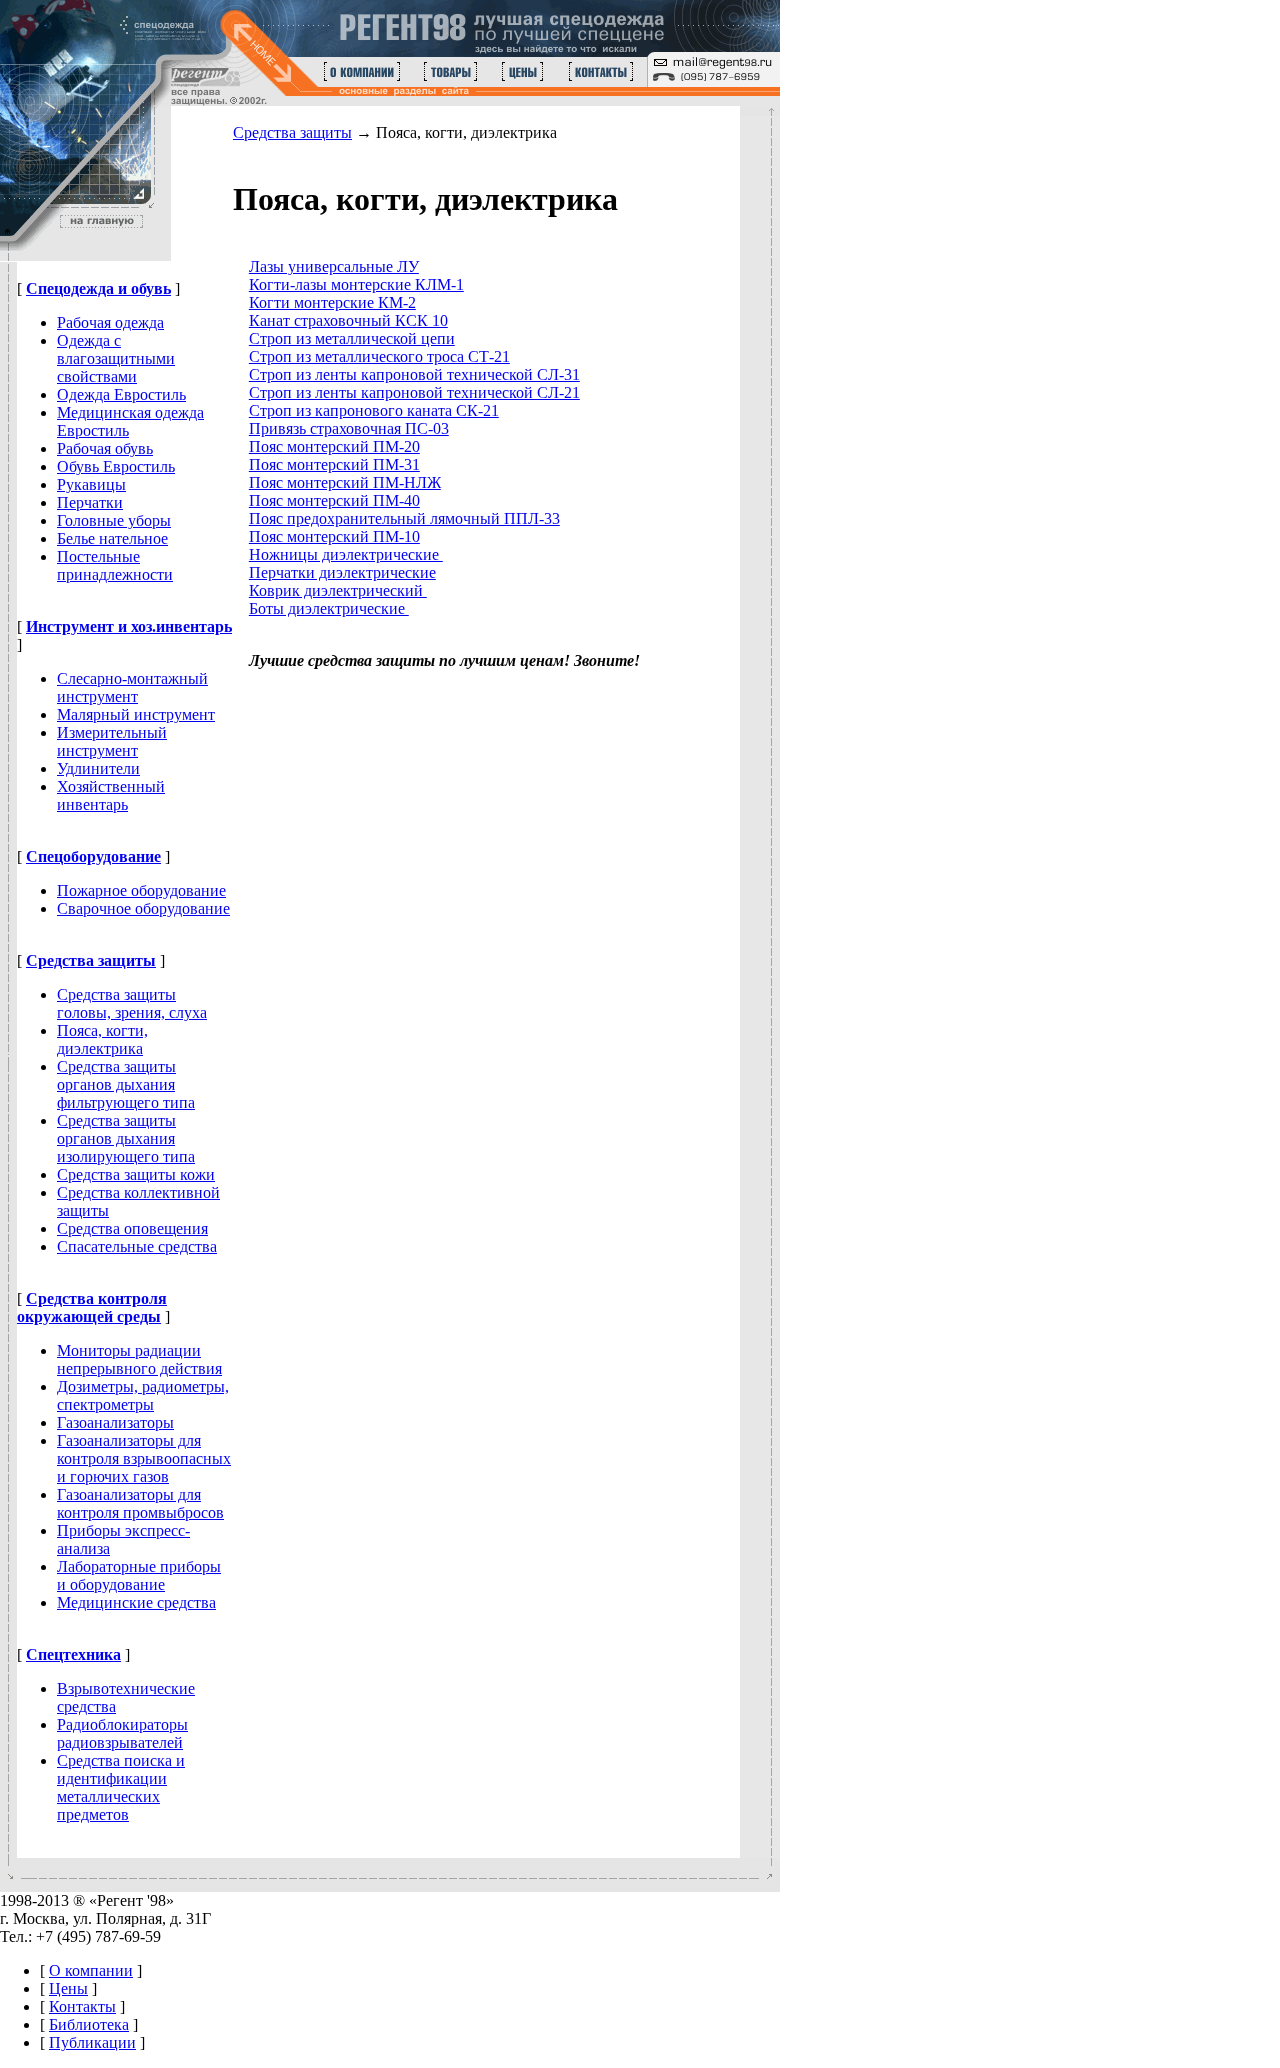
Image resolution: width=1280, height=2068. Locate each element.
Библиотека (89, 2024)
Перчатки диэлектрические (342, 572)
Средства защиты (91, 960)
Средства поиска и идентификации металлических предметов (121, 1787)
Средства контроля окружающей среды (92, 1307)
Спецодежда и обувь (98, 288)
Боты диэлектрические (329, 608)
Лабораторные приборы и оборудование (139, 1575)
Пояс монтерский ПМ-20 (334, 446)
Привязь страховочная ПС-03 (349, 428)
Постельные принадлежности (115, 565)
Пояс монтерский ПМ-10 (334, 536)
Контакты (82, 2006)
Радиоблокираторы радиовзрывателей (122, 1733)
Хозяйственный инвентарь (111, 795)
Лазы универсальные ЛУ (334, 266)
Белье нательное (112, 538)
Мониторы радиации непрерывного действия (139, 1359)
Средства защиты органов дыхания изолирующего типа (126, 1138)
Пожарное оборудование (141, 890)
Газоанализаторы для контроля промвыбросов (140, 1503)
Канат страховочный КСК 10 (348, 320)
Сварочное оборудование (143, 908)
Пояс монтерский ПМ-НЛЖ (345, 482)
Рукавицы (91, 484)
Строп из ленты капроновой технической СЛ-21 (414, 392)
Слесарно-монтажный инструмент (132, 687)
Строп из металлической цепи (352, 338)
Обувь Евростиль (116, 466)
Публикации (92, 2042)
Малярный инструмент (136, 714)
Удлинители (98, 768)
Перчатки (90, 502)
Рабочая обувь (105, 448)
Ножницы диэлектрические (346, 554)
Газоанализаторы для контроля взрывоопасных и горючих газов (144, 1458)
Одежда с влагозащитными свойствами (116, 358)
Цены (68, 1988)
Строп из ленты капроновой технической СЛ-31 (414, 374)
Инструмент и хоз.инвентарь (129, 626)
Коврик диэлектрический (338, 590)
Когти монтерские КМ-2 (332, 302)
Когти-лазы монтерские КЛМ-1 (356, 284)
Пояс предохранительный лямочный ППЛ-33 (404, 518)
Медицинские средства (136, 1602)
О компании (91, 1970)
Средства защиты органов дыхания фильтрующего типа (126, 1084)
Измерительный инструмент (112, 741)
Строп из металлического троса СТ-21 (379, 356)
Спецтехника (73, 1654)
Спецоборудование (93, 856)
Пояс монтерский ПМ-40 (334, 500)
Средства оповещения (132, 1228)
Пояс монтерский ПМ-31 (334, 464)
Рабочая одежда (110, 322)
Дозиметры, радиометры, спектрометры (143, 1395)
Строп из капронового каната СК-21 (374, 410)
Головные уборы (114, 520)
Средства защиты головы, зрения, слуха (132, 1003)
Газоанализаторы (115, 1422)
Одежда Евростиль (121, 394)
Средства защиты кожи (136, 1174)
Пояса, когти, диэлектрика (102, 1039)
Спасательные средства (137, 1246)
